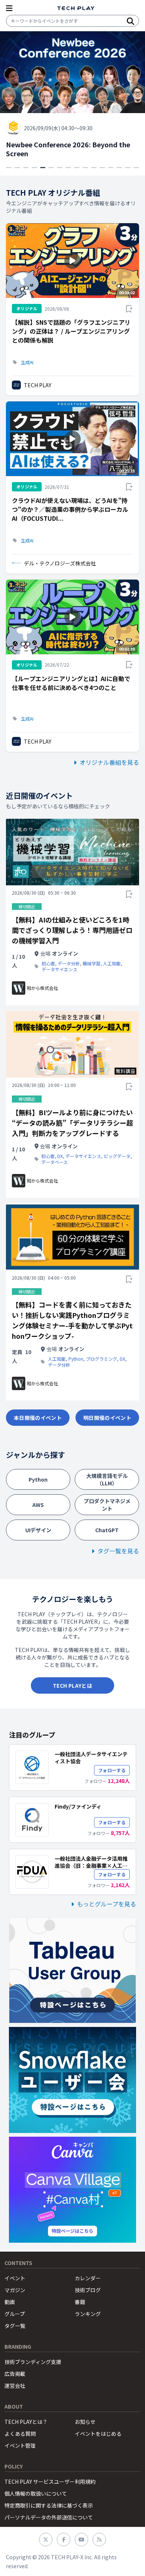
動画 (10, 2302)
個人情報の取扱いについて (36, 2493)
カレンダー (88, 2278)
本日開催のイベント (38, 1418)
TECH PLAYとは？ (26, 2422)
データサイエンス (59, 969)
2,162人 (120, 1885)
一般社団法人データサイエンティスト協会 (91, 1757)
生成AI (27, 362)
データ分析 (69, 963)
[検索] (130, 21)
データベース (54, 1162)
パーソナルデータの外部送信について (49, 2517)
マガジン (15, 2290)
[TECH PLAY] (76, 8)
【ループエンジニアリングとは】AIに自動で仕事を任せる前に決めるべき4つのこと (71, 683)
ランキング (88, 2314)
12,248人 (119, 1781)
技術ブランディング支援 (33, 2362)
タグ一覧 (15, 2326)
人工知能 (112, 963)
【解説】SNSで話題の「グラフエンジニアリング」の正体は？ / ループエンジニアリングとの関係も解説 (71, 331)
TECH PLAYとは (72, 1685)
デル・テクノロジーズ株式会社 (60, 563)
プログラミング (101, 1359)
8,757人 (120, 1833)
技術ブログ (88, 2290)
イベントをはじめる (98, 2434)
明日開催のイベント (107, 1418)
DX (60, 1156)
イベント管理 (20, 2445)
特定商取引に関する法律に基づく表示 (49, 2505)
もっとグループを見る (107, 1904)
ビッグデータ (117, 1156)
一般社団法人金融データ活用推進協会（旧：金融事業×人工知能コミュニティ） (91, 1866)
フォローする (112, 1770)
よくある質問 (20, 2434)
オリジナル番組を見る (109, 762)
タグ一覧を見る (118, 1551)
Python (76, 1359)
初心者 (48, 963)
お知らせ (85, 2422)
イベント (15, 2278)
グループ (15, 2314)
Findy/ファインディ (78, 1806)
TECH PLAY (38, 385)
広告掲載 (15, 2374)
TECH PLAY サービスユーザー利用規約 (50, 2482)
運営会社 (15, 2386)
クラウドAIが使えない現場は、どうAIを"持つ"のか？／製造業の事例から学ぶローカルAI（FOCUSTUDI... (70, 509)
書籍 (80, 2302)
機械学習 (91, 963)
